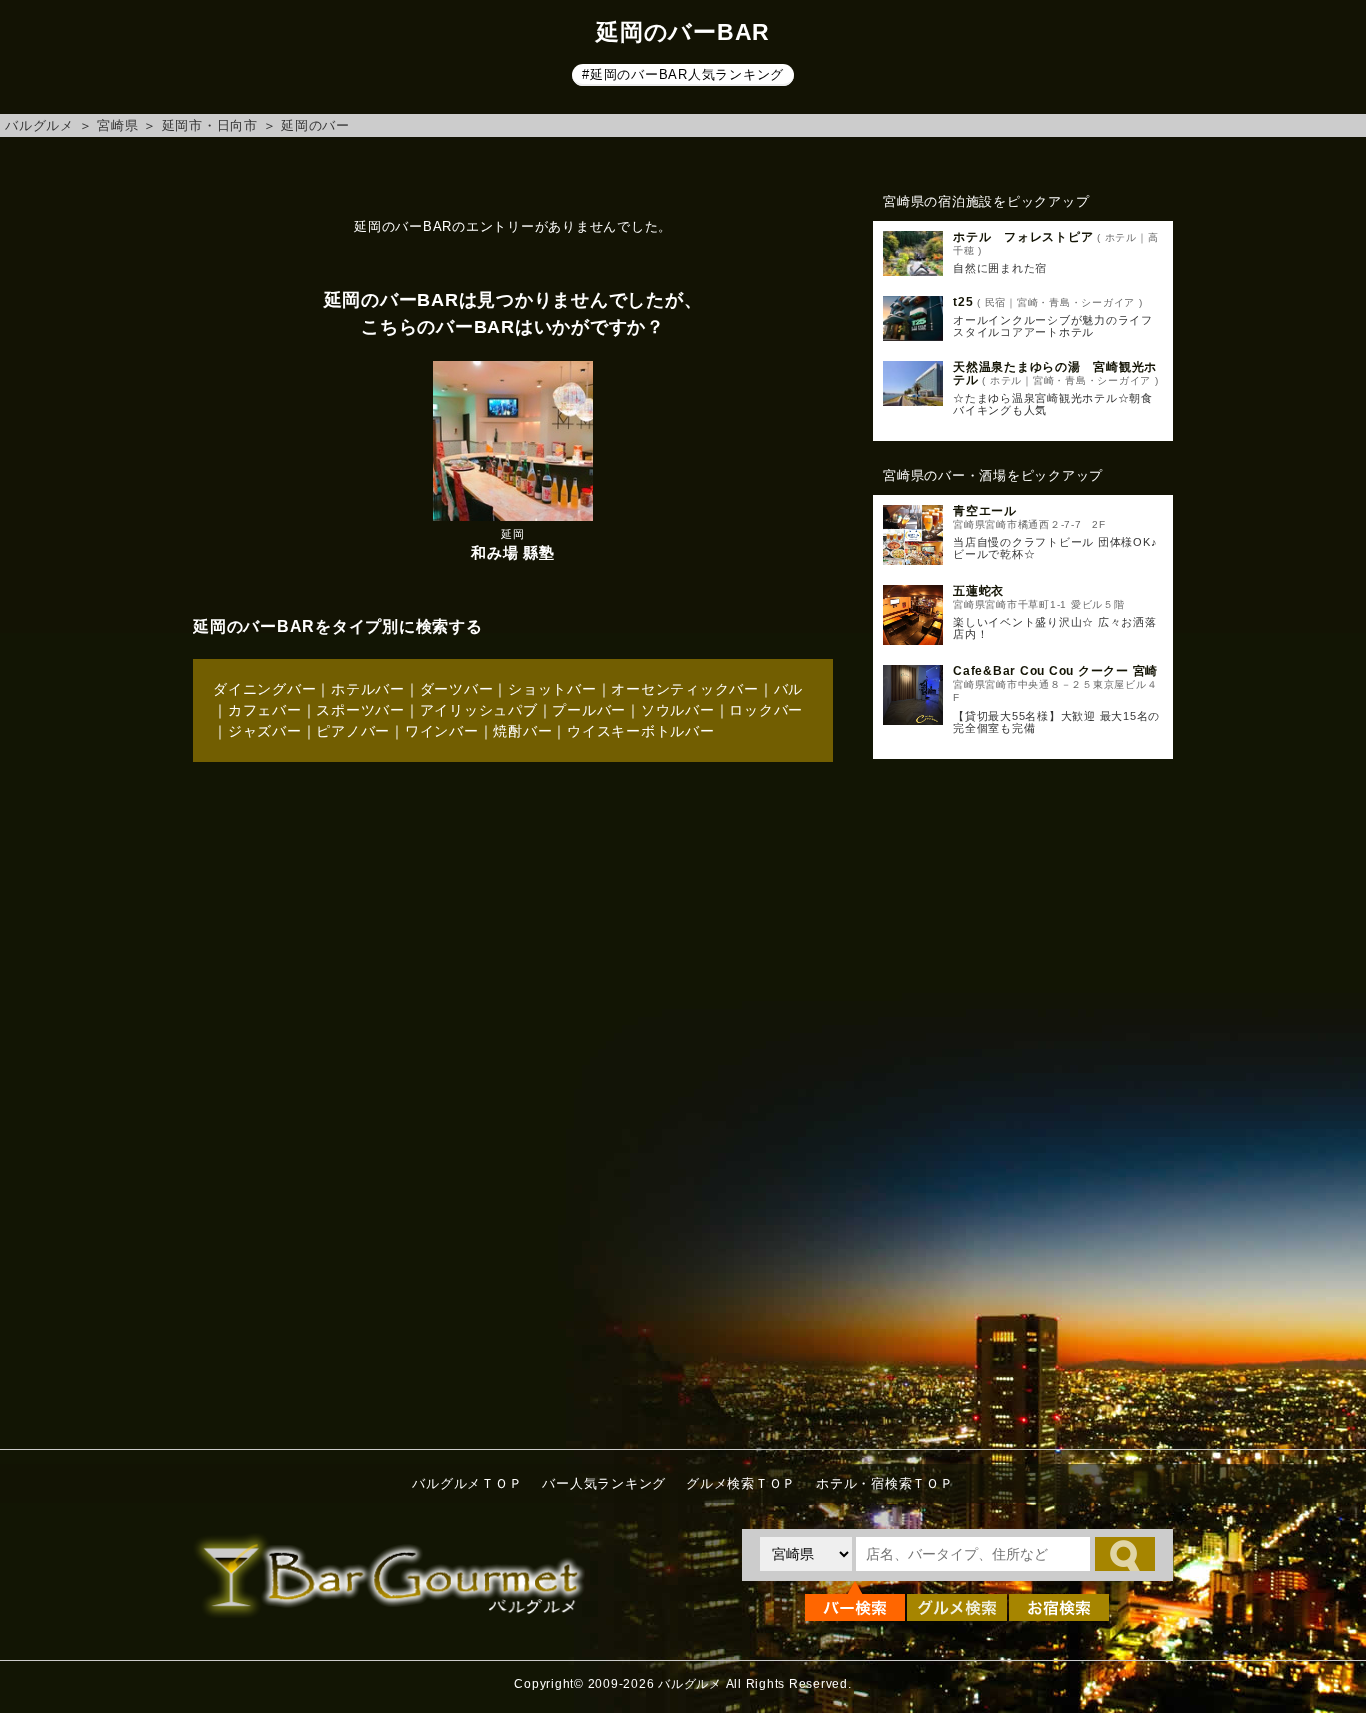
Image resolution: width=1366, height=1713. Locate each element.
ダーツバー (457, 689)
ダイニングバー (264, 689)
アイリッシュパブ (479, 710)
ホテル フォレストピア (1023, 237)
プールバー (589, 710)
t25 (963, 302)
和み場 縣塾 (513, 552)
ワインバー (442, 731)
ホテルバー (368, 689)
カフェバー (265, 710)
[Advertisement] (1023, 1099)
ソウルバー (678, 710)
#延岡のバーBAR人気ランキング (683, 74)
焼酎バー (522, 731)
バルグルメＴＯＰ (467, 1483)
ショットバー (552, 689)
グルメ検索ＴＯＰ (741, 1483)
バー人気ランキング (604, 1483)
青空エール (985, 511)
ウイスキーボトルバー (641, 731)
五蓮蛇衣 (978, 591)
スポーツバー (360, 710)
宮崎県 (117, 125)
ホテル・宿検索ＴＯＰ (885, 1483)
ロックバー (766, 710)
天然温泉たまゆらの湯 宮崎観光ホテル (1055, 373)
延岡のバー (315, 125)
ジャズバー (265, 731)
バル (789, 689)
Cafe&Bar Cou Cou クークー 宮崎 (1055, 671)
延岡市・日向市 (210, 125)
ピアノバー (353, 731)
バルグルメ (39, 125)
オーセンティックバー (685, 689)
